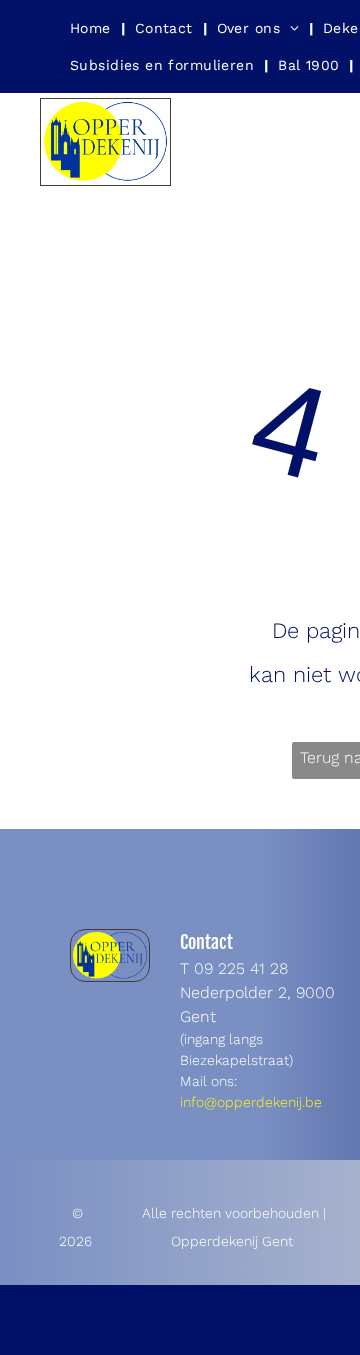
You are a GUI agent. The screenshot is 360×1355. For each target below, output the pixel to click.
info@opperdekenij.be (251, 1102)
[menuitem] (92, 28)
